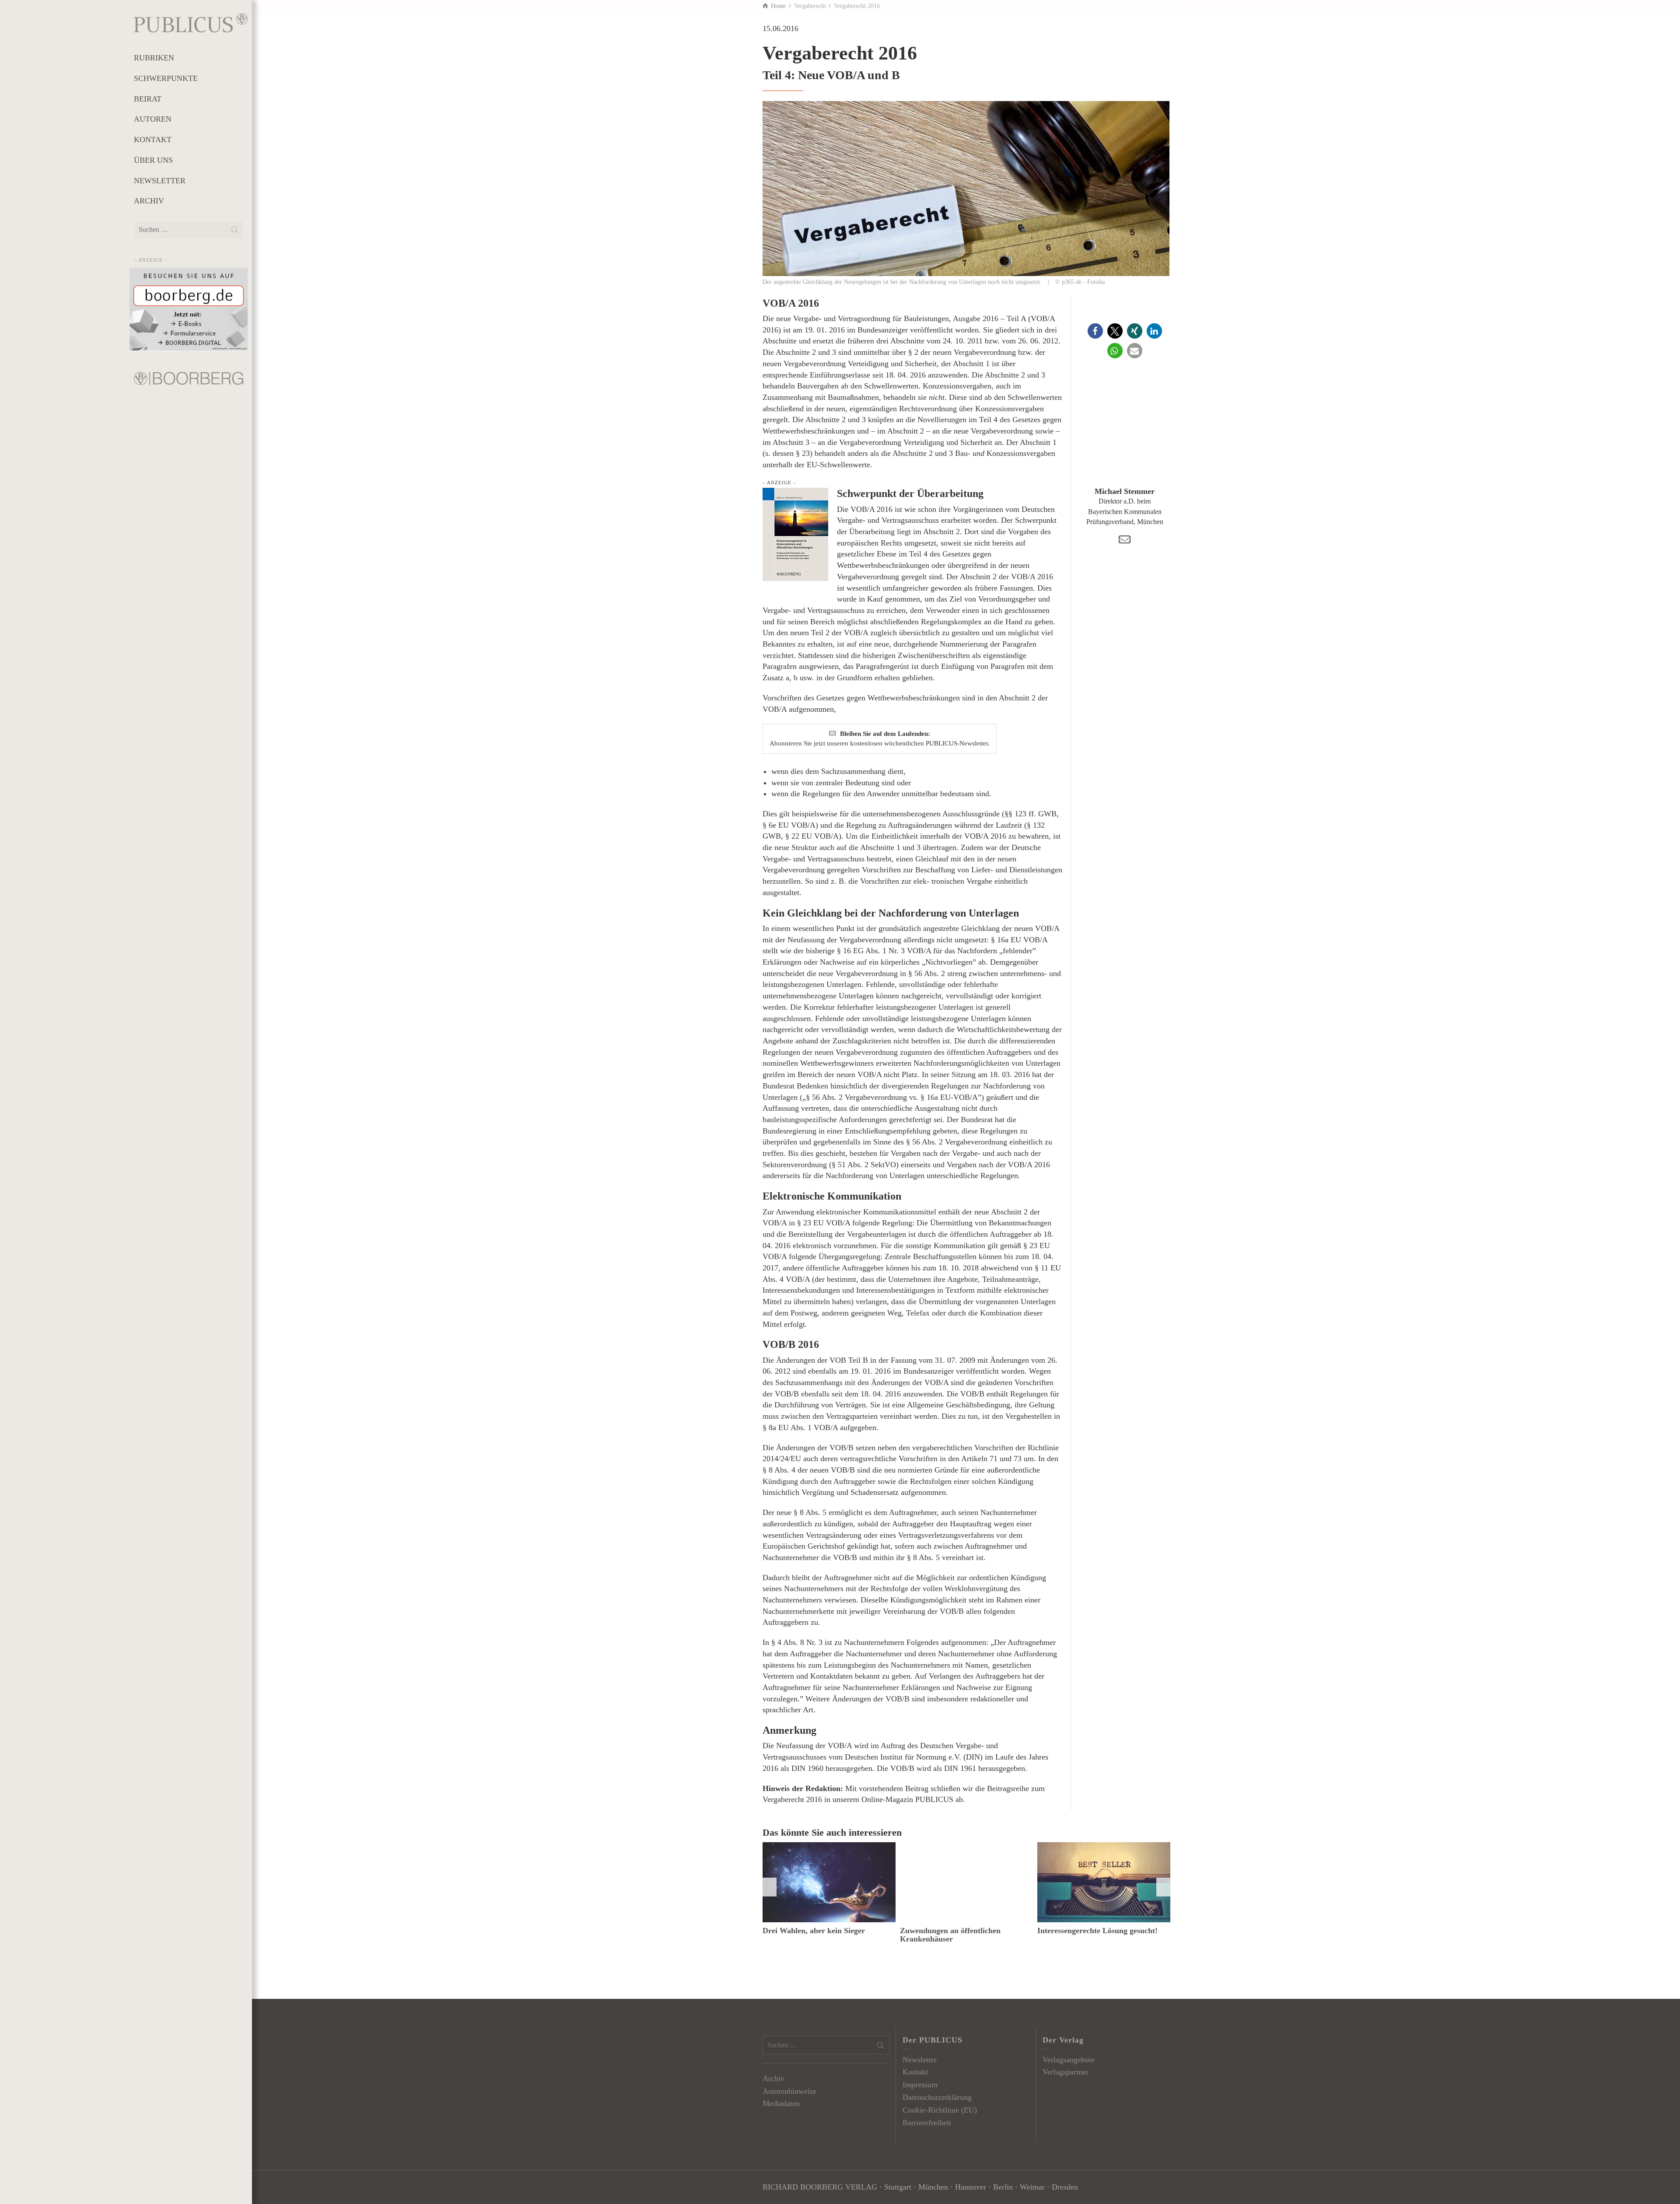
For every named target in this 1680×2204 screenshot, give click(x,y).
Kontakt (915, 2072)
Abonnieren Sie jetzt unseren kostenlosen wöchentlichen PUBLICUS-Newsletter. (880, 738)
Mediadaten (781, 2103)
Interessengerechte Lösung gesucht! (1097, 1931)
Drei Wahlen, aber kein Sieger (814, 1931)
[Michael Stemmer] (1125, 438)
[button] (1095, 331)
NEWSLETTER (160, 181)
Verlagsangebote (1069, 2060)
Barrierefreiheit (927, 2123)
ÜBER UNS (153, 160)
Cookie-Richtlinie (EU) (940, 2110)
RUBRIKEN (154, 58)
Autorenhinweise (789, 2091)
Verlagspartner (1066, 2072)
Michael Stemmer (1125, 491)
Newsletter (920, 2060)
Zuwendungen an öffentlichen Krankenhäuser (950, 1935)
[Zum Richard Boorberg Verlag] (189, 378)
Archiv (773, 2078)
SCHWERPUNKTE (166, 78)
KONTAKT (153, 140)
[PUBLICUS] (191, 22)
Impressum (920, 2085)
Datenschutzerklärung (937, 2097)
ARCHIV (149, 201)
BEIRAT (148, 99)
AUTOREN (153, 119)
